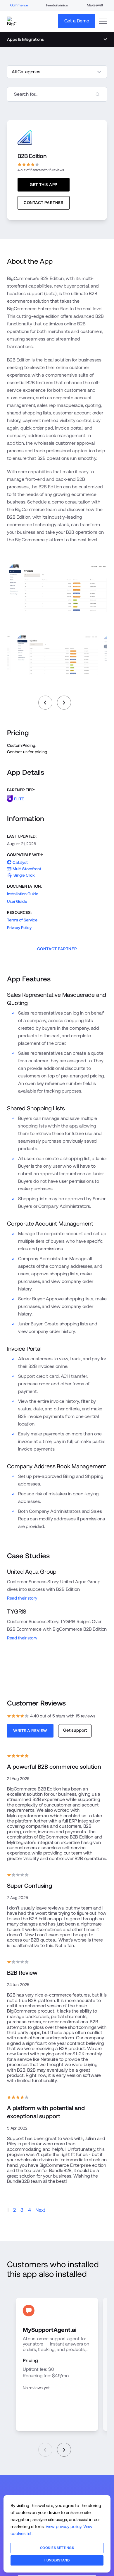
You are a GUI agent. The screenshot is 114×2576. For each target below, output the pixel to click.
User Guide (17, 901)
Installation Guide (23, 894)
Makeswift (95, 5)
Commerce (19, 5)
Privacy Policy (19, 928)
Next (40, 2210)
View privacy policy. (64, 2526)
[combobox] (57, 94)
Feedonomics (57, 5)
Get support (75, 1730)
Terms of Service (22, 920)
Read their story (22, 1598)
